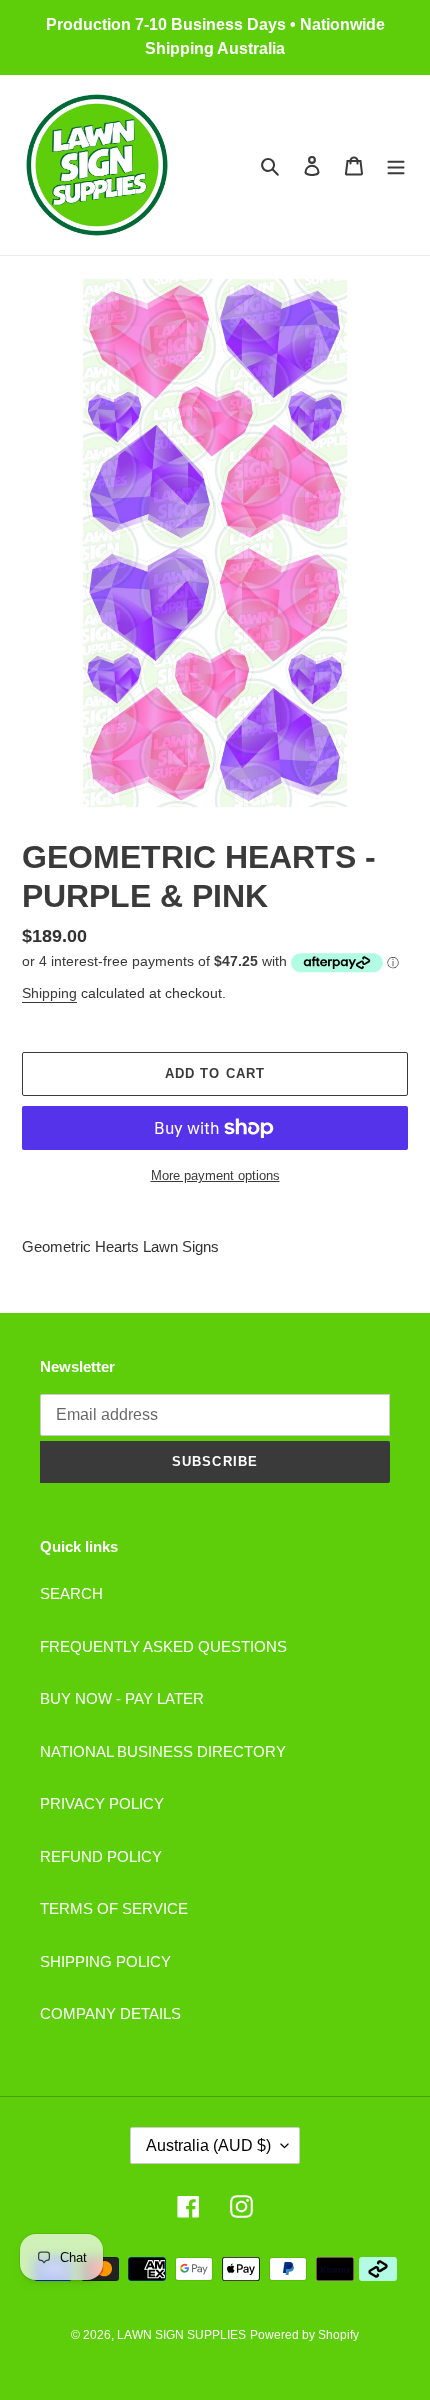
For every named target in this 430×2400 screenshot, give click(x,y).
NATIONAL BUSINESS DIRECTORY (163, 1751)
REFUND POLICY (101, 1856)
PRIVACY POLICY (102, 1803)
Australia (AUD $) (208, 2145)
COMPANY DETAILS (110, 2013)
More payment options (215, 1175)
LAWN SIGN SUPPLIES (181, 2335)
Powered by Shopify (304, 2335)
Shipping (49, 993)
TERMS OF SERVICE (114, 1908)
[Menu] (396, 165)
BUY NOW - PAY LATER (122, 1698)
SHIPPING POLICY (105, 1961)
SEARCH (71, 1593)
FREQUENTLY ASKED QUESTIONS (163, 1646)
